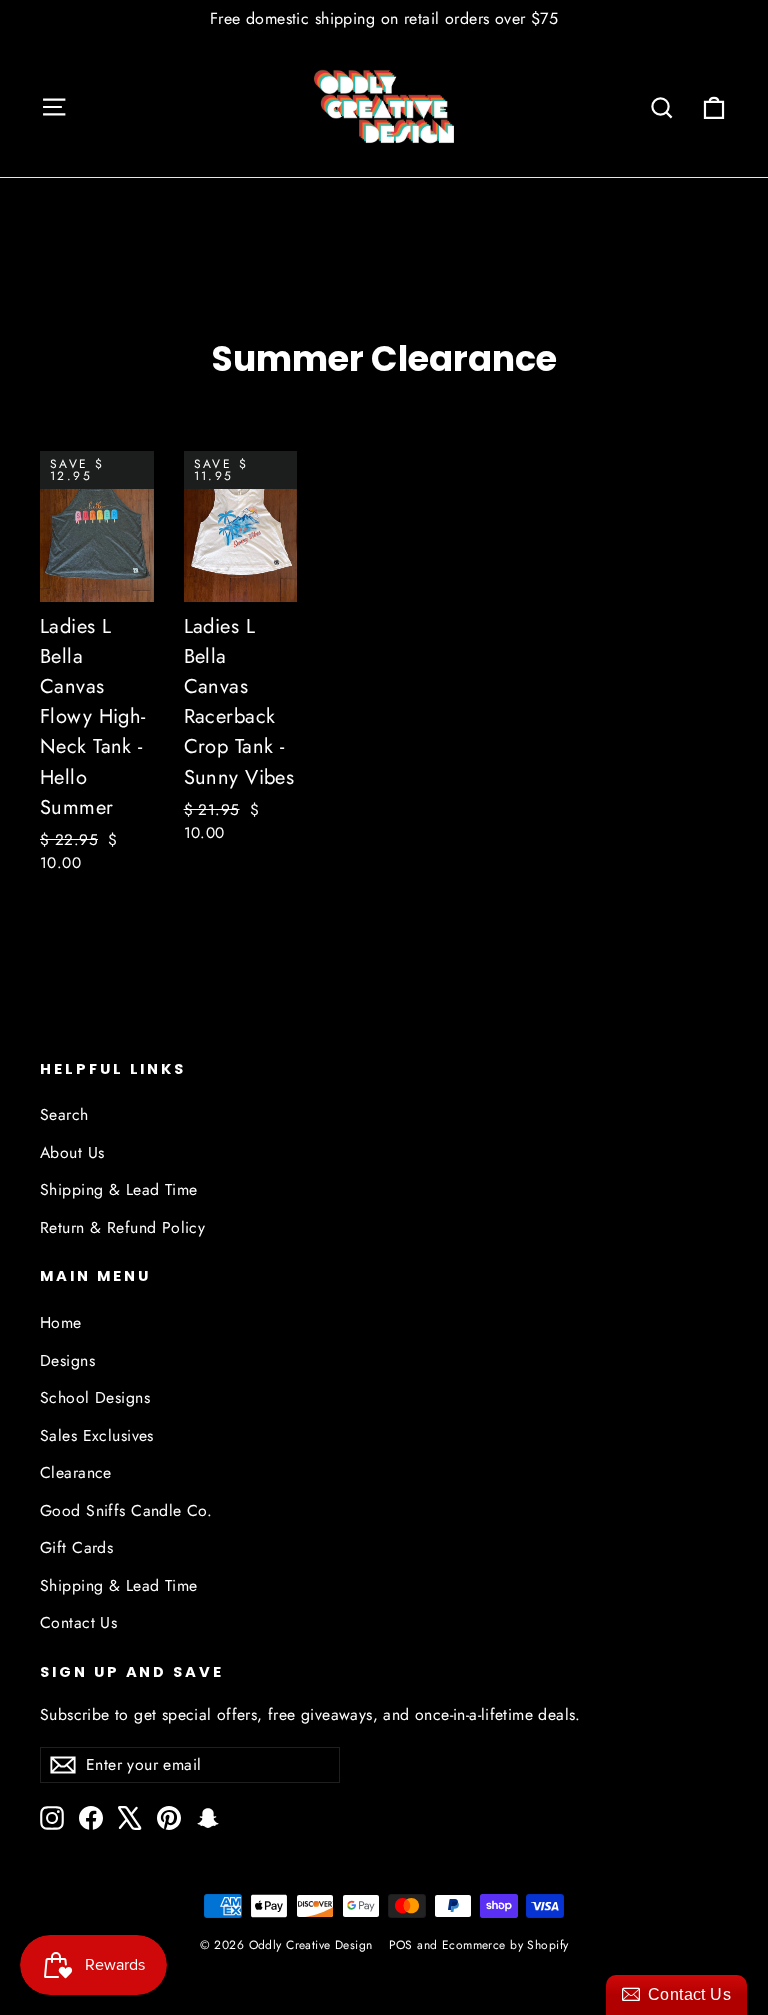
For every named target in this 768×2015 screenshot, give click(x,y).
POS (401, 1945)
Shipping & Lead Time (119, 1189)
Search (64, 1114)
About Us (72, 1152)
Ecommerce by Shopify (505, 1945)
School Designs (95, 1397)
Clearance (76, 1472)
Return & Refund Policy (122, 1227)
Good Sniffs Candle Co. (126, 1510)
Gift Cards (76, 1547)
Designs (67, 1360)
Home (61, 1322)
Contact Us (78, 1622)
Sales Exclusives (97, 1435)
